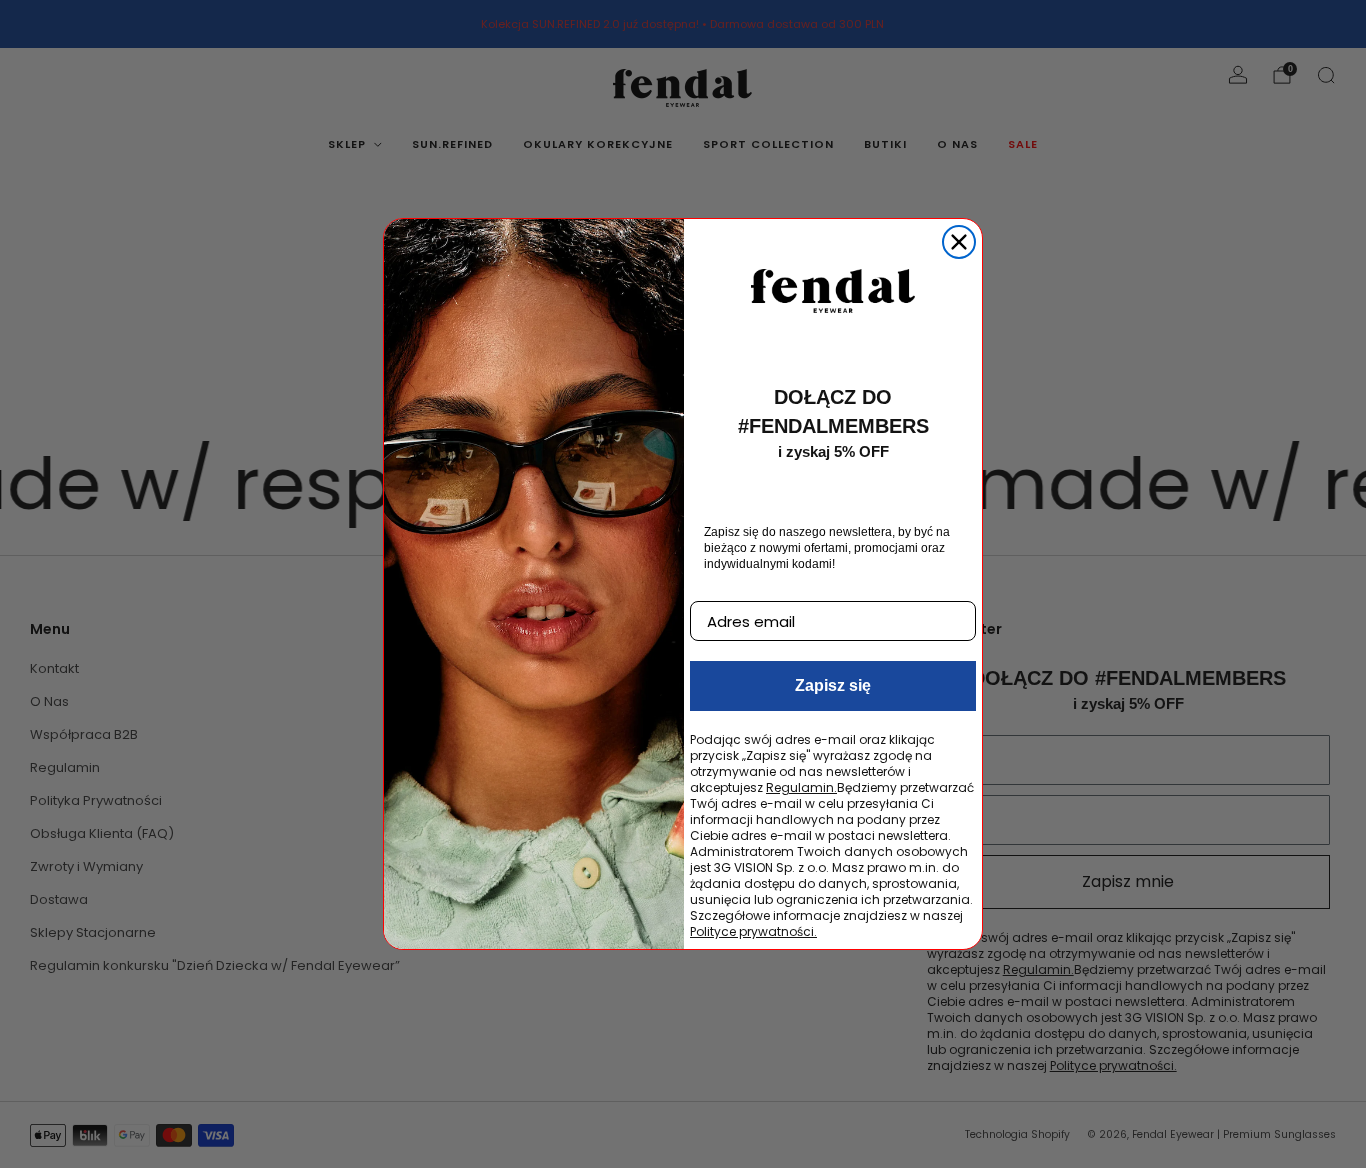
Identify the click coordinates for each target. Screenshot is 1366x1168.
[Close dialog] (959, 242)
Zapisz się (833, 685)
